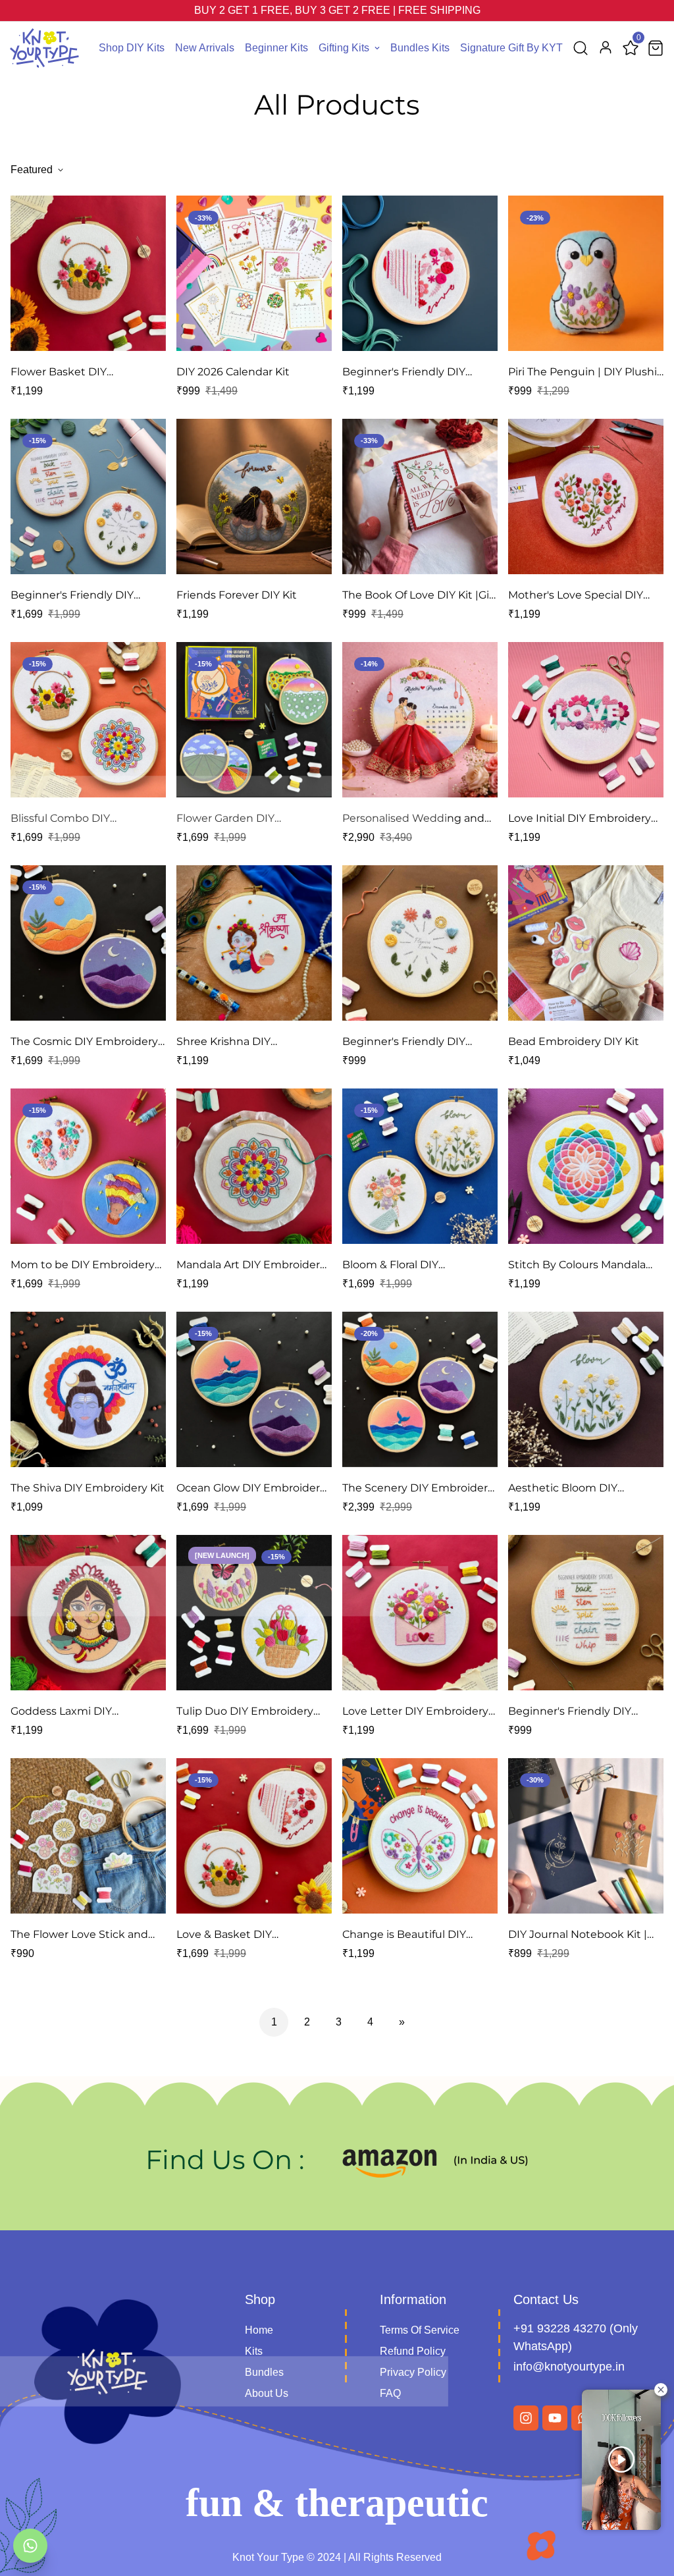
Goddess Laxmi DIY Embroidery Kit (61, 1712)
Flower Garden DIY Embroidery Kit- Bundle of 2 (249, 819)
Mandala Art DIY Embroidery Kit (251, 1266)
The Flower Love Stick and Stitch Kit (79, 1935)
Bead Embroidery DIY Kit (574, 1041)
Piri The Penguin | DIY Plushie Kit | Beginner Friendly (586, 373)
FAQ (390, 2393)
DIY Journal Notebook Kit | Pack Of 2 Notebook (578, 1935)
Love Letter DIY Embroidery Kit (415, 1712)
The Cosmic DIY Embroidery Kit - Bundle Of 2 (84, 1042)
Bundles (264, 2372)
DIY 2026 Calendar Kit (233, 372)
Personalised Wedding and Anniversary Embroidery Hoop (413, 819)
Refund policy (413, 2351)
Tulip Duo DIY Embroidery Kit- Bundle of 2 (245, 1712)
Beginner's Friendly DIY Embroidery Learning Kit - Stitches (576, 1712)
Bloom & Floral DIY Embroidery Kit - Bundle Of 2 (418, 1266)
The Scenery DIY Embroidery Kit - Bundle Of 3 (418, 1489)
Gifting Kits (344, 48)
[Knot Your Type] (44, 48)
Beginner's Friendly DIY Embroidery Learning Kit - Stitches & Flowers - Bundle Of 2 (83, 596)
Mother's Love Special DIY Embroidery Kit (576, 596)
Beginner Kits (276, 48)
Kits (254, 2351)
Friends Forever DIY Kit (237, 595)
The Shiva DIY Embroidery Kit (88, 1488)
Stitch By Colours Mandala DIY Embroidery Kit (577, 1266)
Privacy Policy (413, 2372)
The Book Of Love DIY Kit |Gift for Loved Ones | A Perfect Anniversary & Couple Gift (420, 596)
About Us (267, 2393)
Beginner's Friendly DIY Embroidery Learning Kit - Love (410, 373)
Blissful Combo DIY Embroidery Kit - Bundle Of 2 (86, 819)
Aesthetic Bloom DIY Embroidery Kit (563, 1489)
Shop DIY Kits (132, 48)
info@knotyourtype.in (569, 2367)
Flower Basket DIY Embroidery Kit (59, 373)
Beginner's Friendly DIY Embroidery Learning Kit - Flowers (410, 1042)
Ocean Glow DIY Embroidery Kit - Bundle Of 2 (251, 1489)
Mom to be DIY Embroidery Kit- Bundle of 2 (83, 1266)
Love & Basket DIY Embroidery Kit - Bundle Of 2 (252, 1935)
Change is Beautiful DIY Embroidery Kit (404, 1935)
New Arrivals (205, 48)
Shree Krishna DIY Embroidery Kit (223, 1042)
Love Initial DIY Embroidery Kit (580, 819)
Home (259, 2330)
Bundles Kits (420, 48)
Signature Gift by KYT (511, 48)
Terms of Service (420, 2330)
